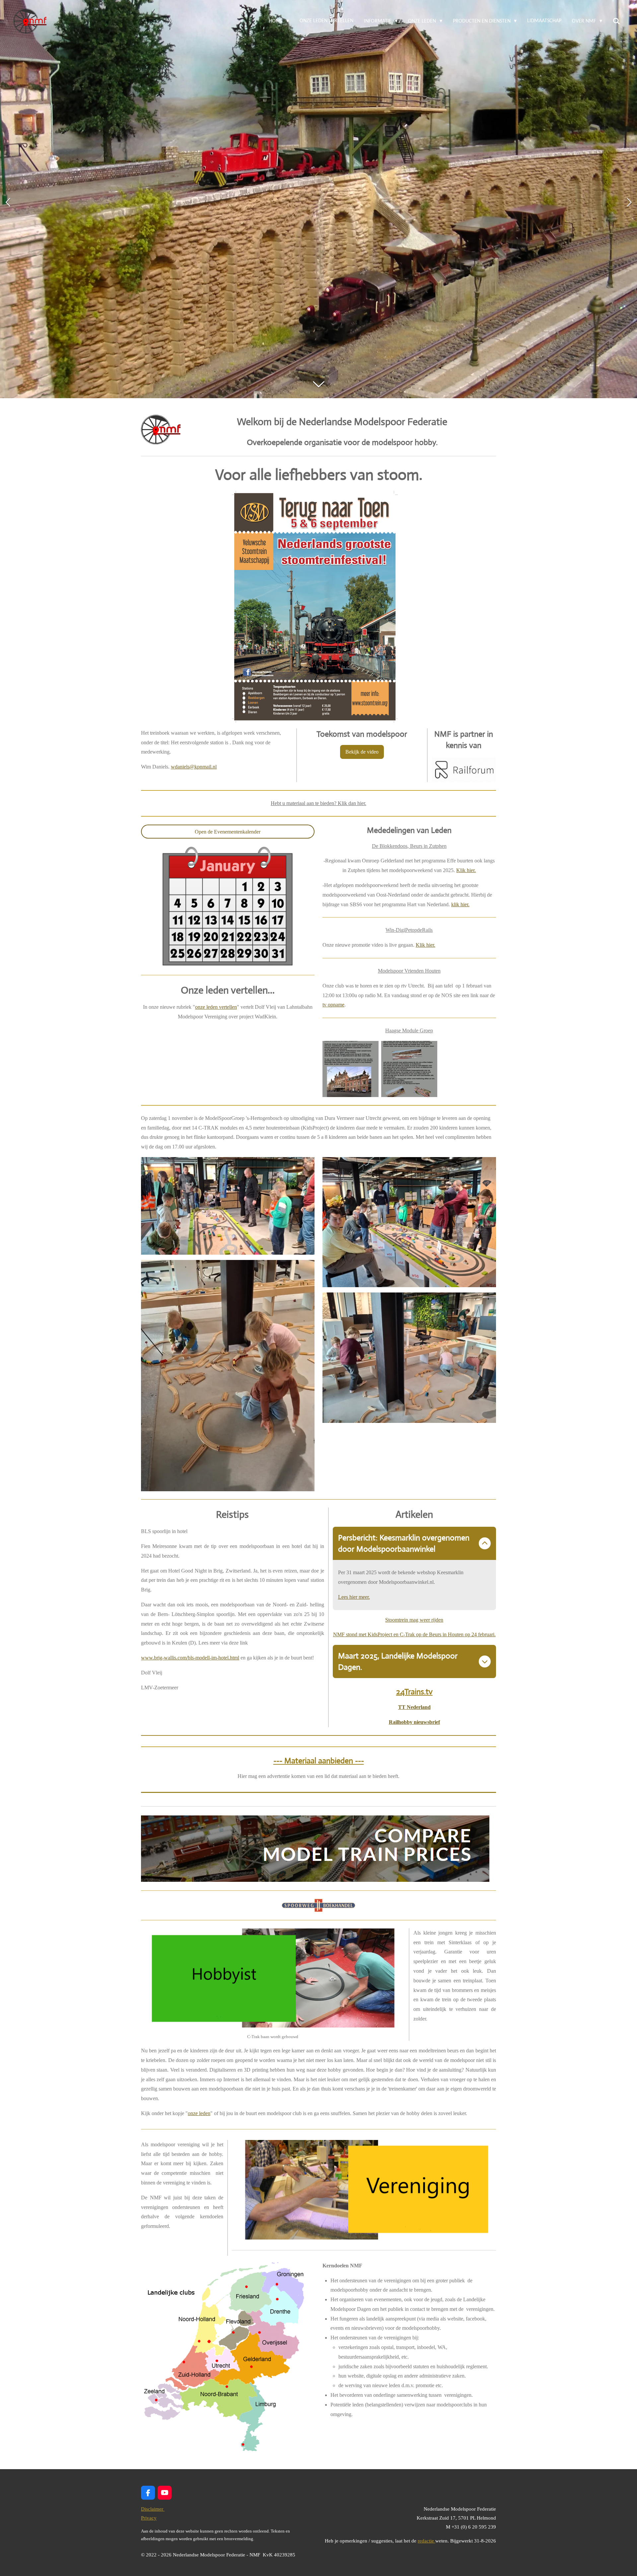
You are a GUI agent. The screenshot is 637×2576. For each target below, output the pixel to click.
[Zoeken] (616, 21)
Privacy (149, 2518)
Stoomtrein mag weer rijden (414, 1620)
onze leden (199, 2113)
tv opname (333, 1005)
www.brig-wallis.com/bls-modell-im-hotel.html (190, 1658)
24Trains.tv (414, 1692)
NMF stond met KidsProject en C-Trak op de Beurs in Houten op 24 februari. (414, 1634)
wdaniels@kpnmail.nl (194, 767)
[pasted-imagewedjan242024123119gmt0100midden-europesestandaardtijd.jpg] (409, 1069)
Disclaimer (153, 2509)
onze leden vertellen (216, 1007)
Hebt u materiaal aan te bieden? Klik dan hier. (318, 803)
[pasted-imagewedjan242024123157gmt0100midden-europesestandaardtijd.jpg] (351, 1069)
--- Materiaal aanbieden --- (319, 1761)
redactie (426, 2541)
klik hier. (460, 904)
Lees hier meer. (354, 1597)
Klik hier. (466, 870)
